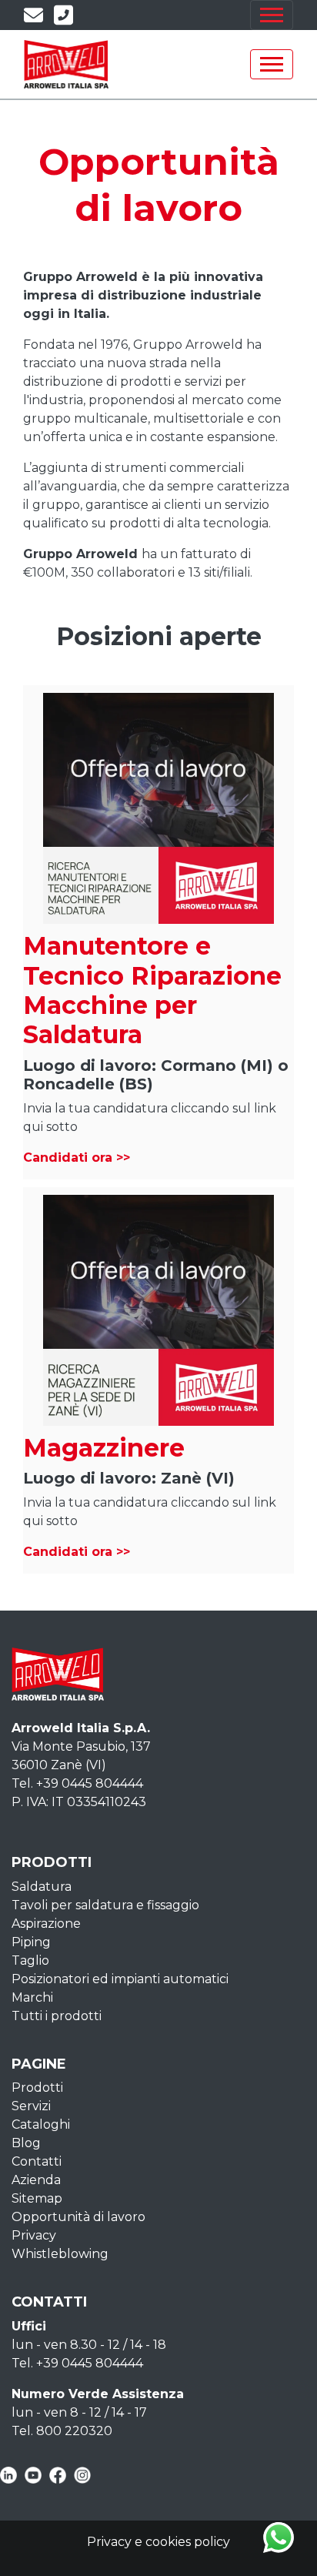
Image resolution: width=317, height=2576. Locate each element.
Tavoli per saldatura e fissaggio (105, 1905)
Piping (31, 1942)
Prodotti (37, 2088)
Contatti (37, 2161)
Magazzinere (104, 1448)
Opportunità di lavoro (78, 2217)
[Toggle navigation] (272, 15)
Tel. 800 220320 (62, 2431)
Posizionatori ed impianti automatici (120, 1979)
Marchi (32, 1997)
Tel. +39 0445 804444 (77, 1783)
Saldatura (42, 1887)
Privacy (34, 2235)
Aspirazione (46, 1924)
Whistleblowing (60, 2254)
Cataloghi (41, 2124)
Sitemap (37, 2198)
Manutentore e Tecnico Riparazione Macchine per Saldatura (152, 990)
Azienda (36, 2180)
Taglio (30, 1960)
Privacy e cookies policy (158, 2542)
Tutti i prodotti (57, 2016)
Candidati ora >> (77, 1158)
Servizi (31, 2106)
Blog (26, 2143)
